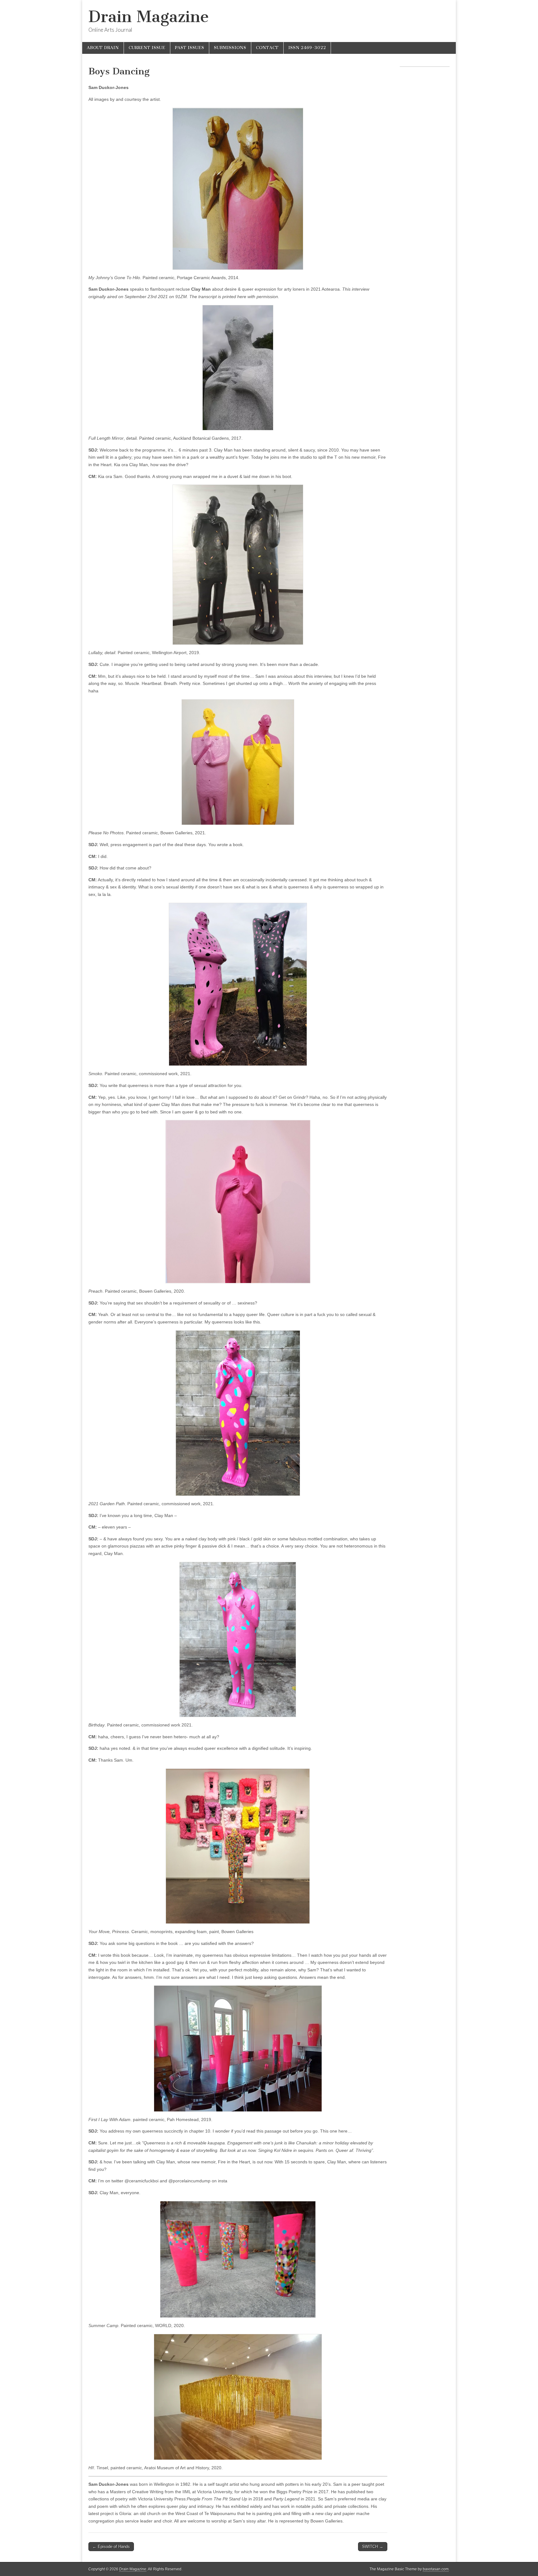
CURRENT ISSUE (147, 48)
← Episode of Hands (111, 2547)
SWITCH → (373, 2547)
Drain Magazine (149, 17)
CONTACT (267, 48)
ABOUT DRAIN (103, 48)
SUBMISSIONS (230, 48)
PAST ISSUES (190, 48)
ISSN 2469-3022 (307, 48)
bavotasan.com (436, 2569)
